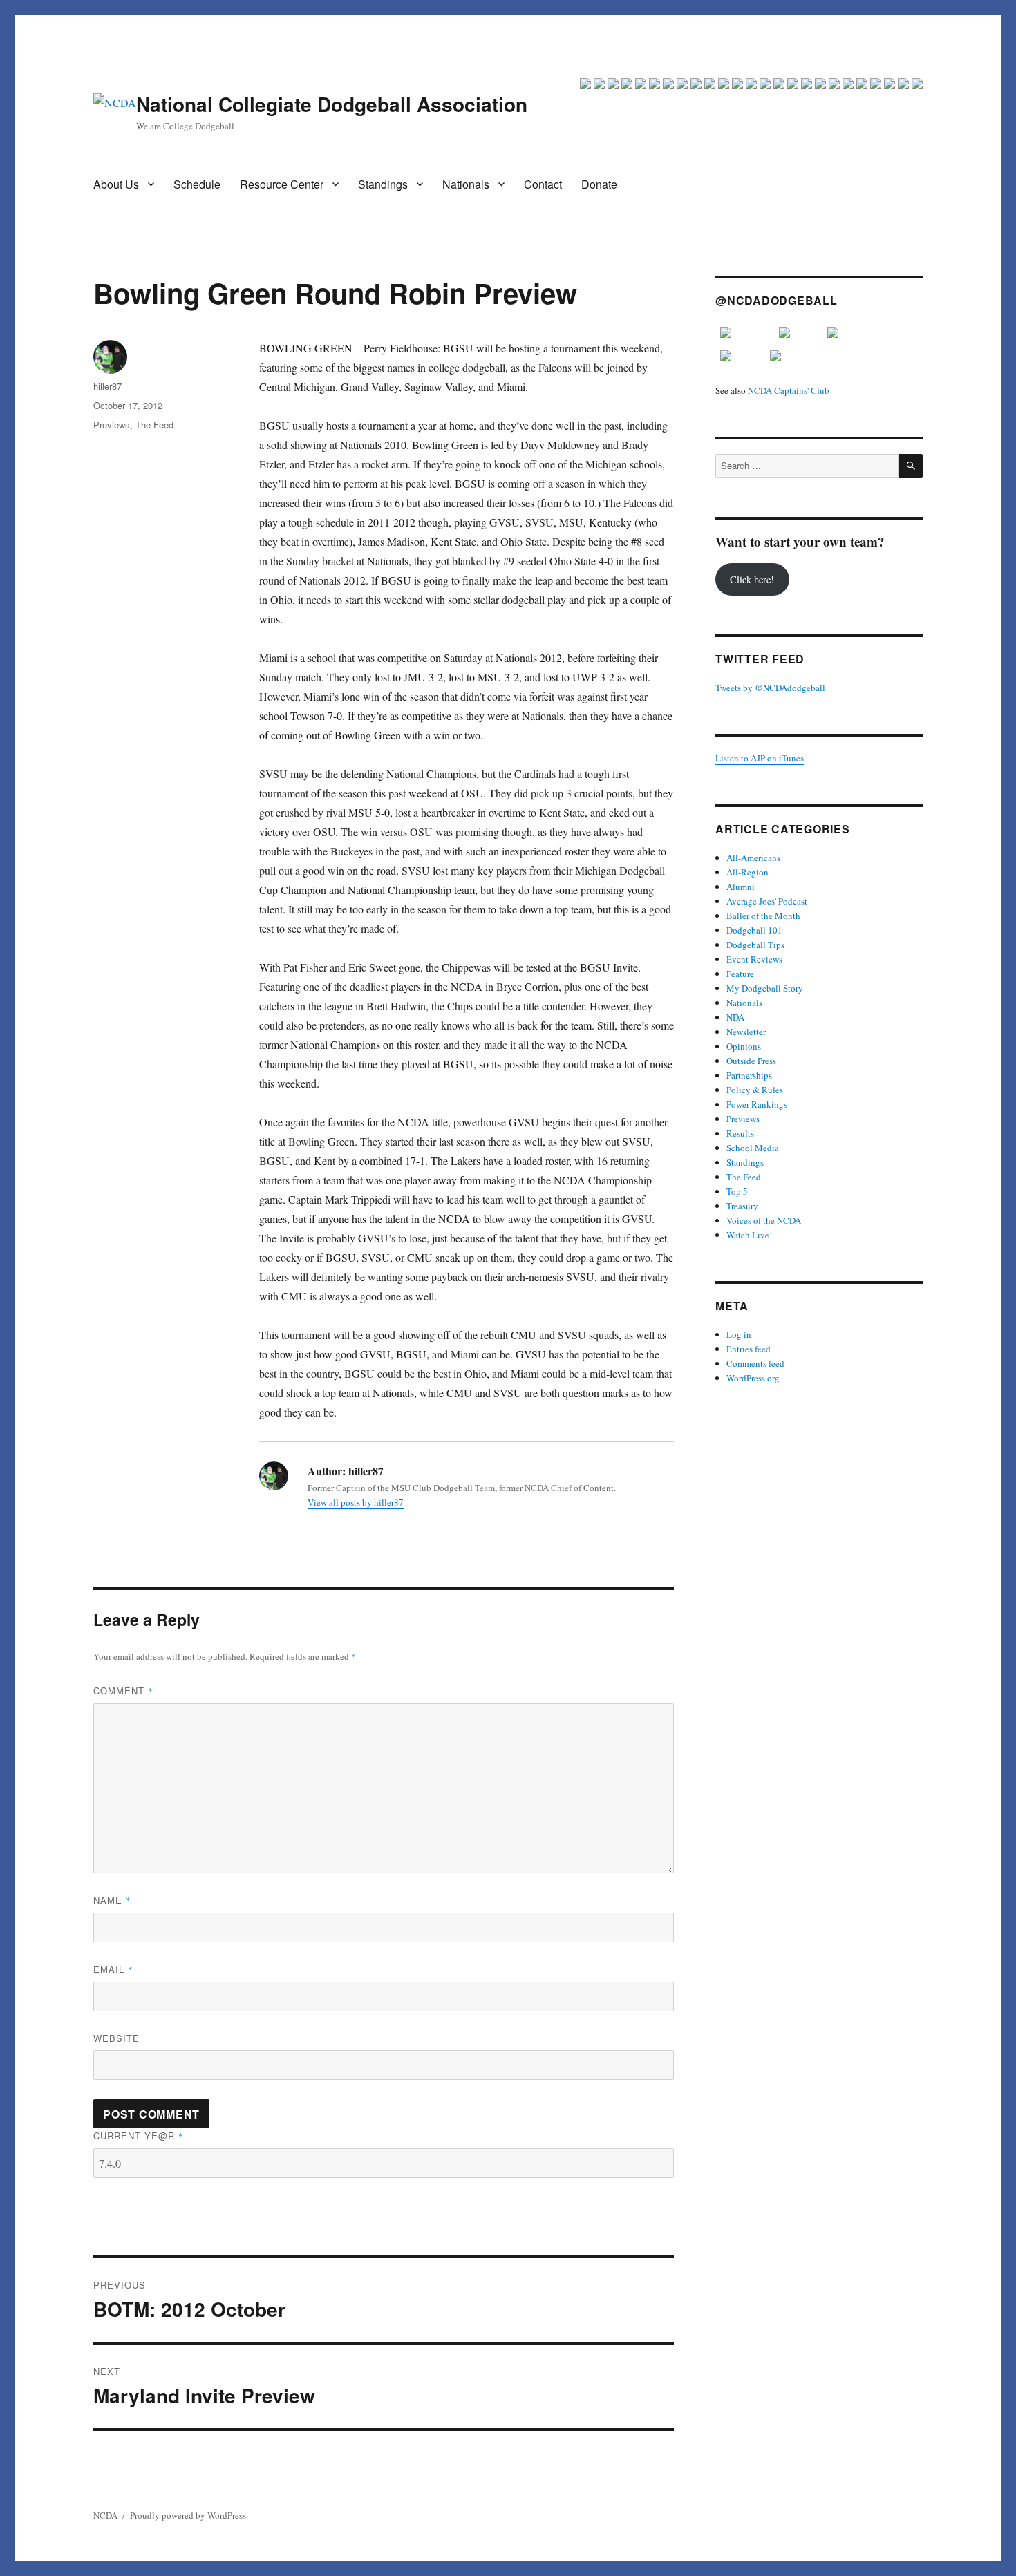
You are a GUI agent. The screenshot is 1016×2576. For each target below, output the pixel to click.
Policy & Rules (755, 1090)
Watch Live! (749, 1235)
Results (740, 1133)
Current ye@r (139, 2135)
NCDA (105, 2515)
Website (116, 2038)
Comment (123, 1690)
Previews (112, 425)
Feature (740, 974)
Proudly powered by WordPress (188, 2515)
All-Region (747, 872)
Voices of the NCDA (764, 1220)
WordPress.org (753, 1378)
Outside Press (751, 1061)
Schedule (197, 184)
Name (112, 1900)
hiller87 (107, 386)
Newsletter (746, 1032)
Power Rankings (757, 1104)
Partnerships (749, 1075)
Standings (383, 184)
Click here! (752, 579)
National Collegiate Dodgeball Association (332, 104)
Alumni (741, 887)
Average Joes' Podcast (767, 901)
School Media (753, 1148)
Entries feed (749, 1349)
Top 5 (737, 1191)
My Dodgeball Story (765, 988)
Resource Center (282, 184)
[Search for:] (807, 466)
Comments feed (755, 1363)
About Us (116, 184)
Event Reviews (754, 959)
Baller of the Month (763, 916)
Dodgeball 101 (754, 930)
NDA (735, 1017)
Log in (739, 1334)
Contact (543, 184)
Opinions (744, 1046)
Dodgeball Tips (755, 945)
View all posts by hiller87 (356, 1502)
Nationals (466, 184)
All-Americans (753, 858)
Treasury (742, 1206)
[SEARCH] (911, 466)
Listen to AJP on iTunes (760, 758)
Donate (599, 184)
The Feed (154, 425)
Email (113, 1969)
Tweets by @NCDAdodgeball (770, 688)
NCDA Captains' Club (789, 390)
